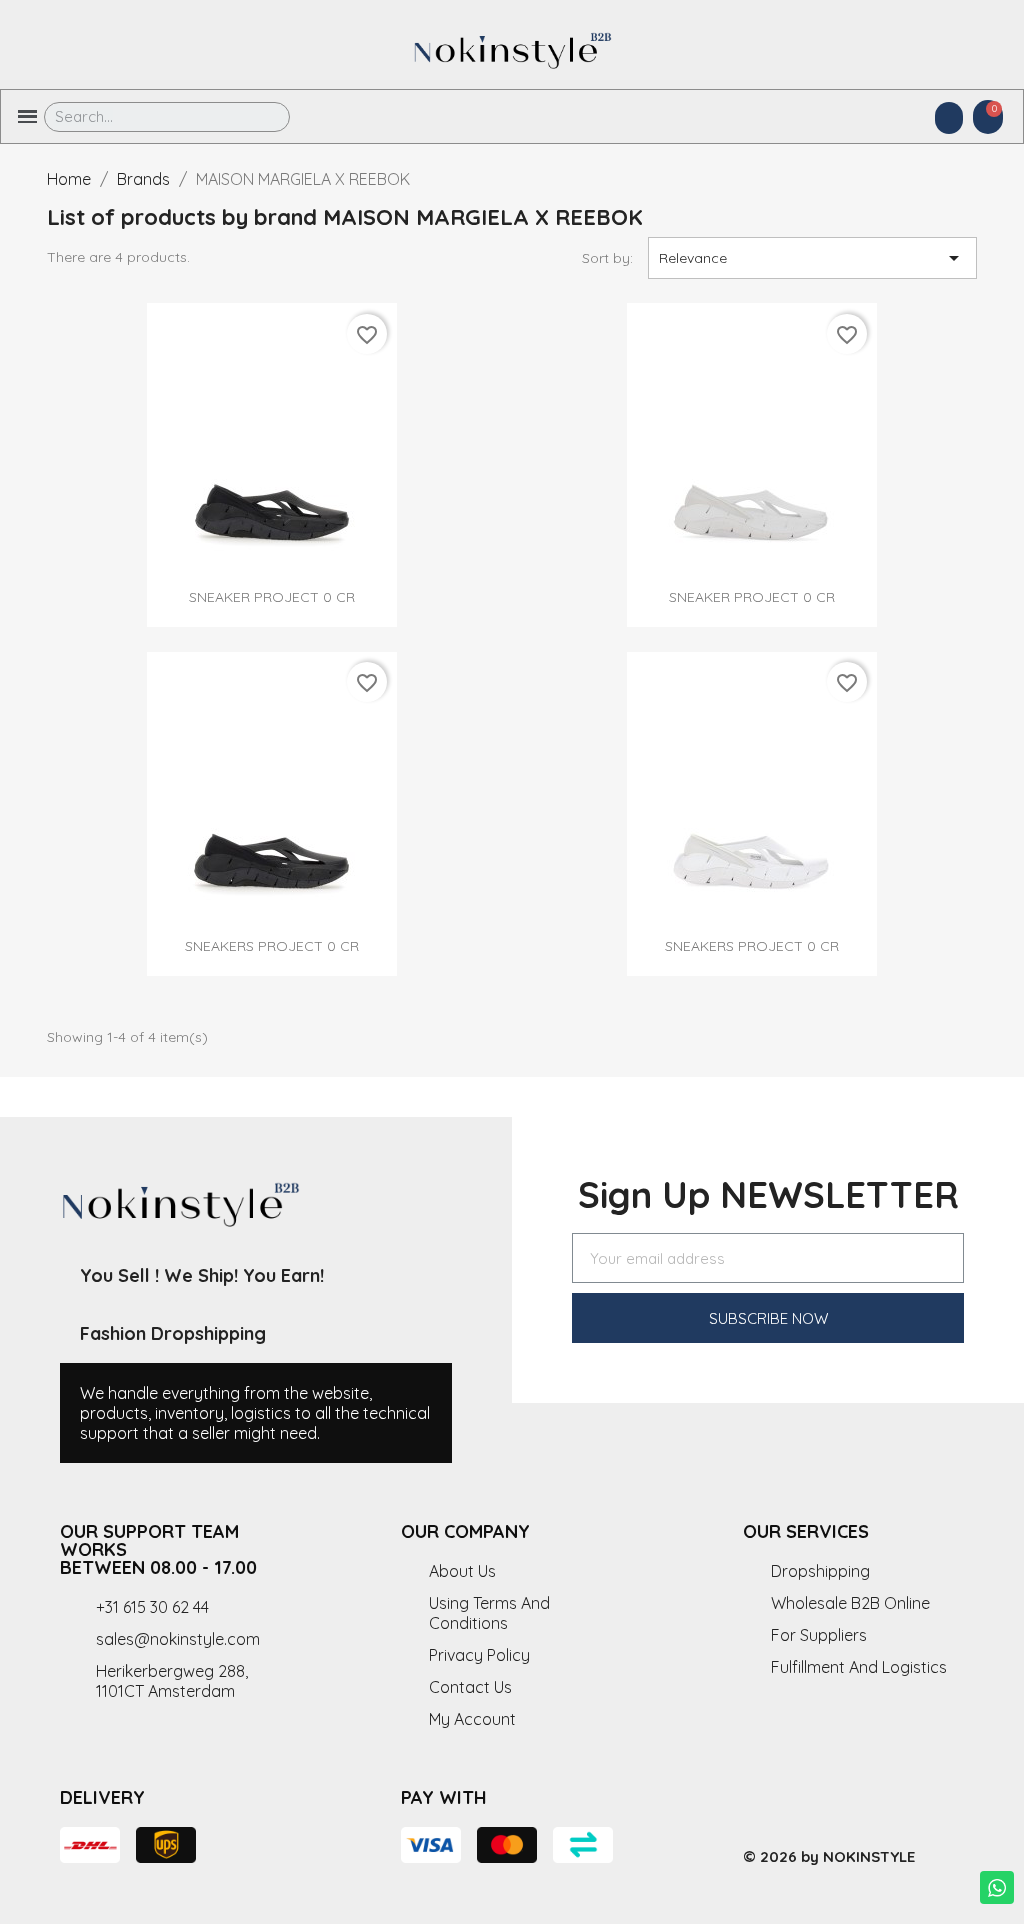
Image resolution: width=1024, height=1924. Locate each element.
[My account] (949, 118)
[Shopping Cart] (988, 117)
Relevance (812, 258)
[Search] (260, 117)
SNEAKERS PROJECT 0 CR (272, 946)
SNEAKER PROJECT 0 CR (272, 597)
